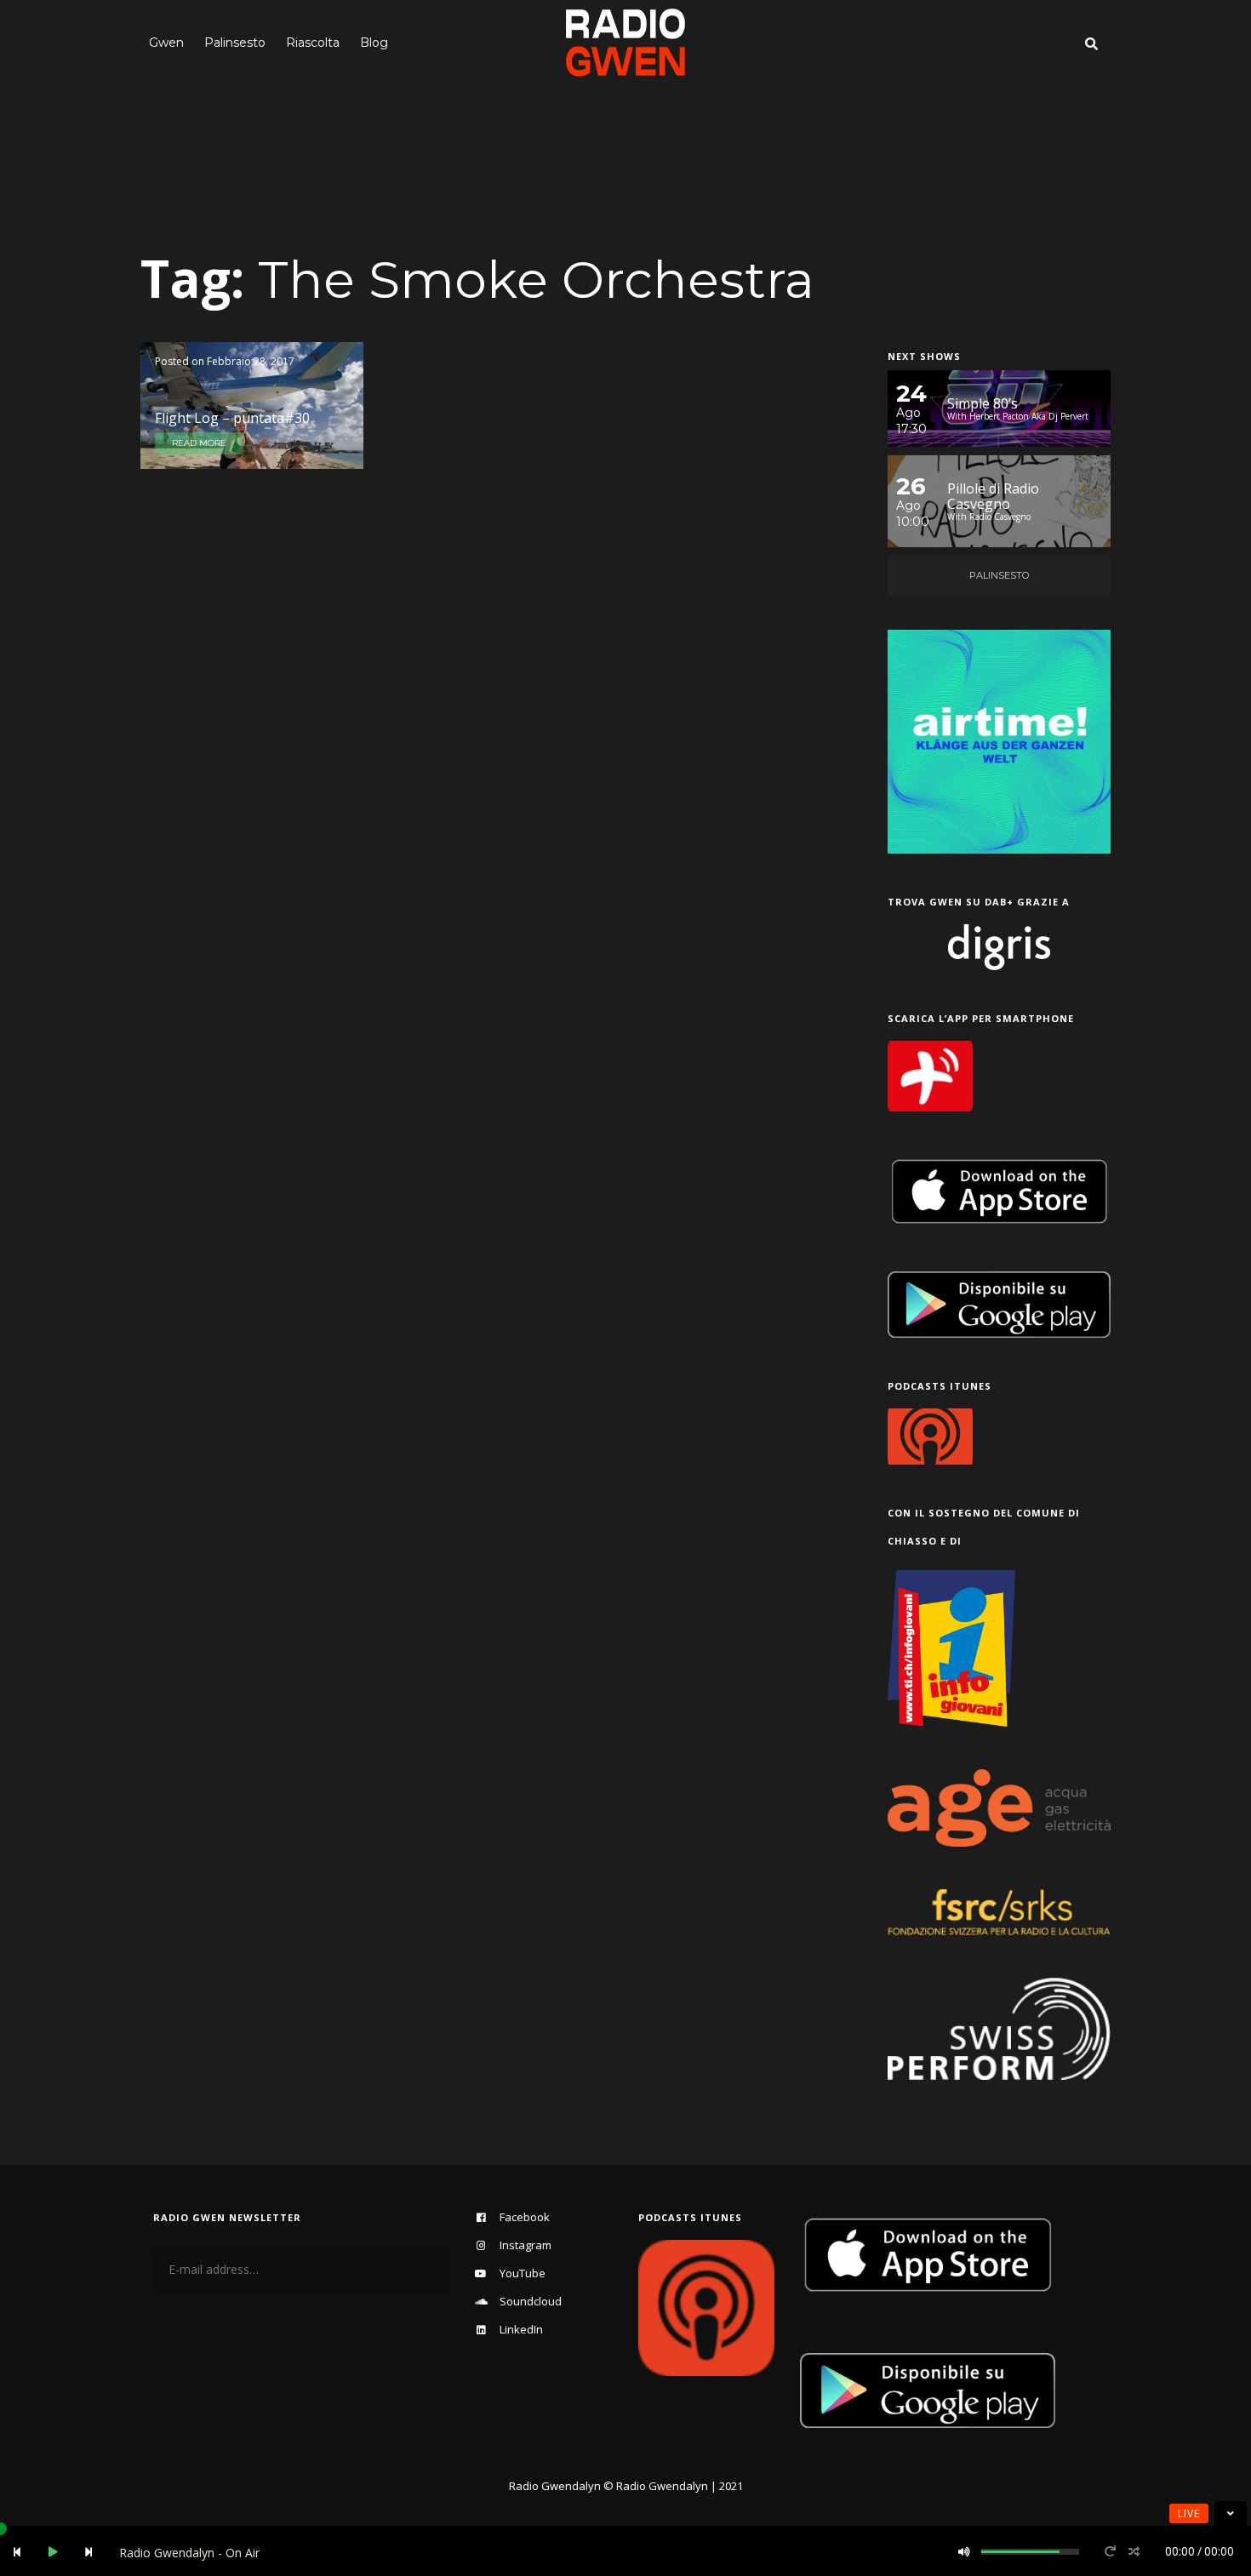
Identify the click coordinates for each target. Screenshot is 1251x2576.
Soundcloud (531, 2301)
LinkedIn (521, 2329)
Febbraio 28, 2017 (251, 361)
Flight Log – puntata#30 (232, 418)
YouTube (523, 2273)
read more (199, 443)
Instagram (526, 2245)
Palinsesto (235, 43)
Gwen (166, 43)
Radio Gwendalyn (555, 2486)
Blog (374, 43)
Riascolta (313, 43)
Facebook (525, 2217)
